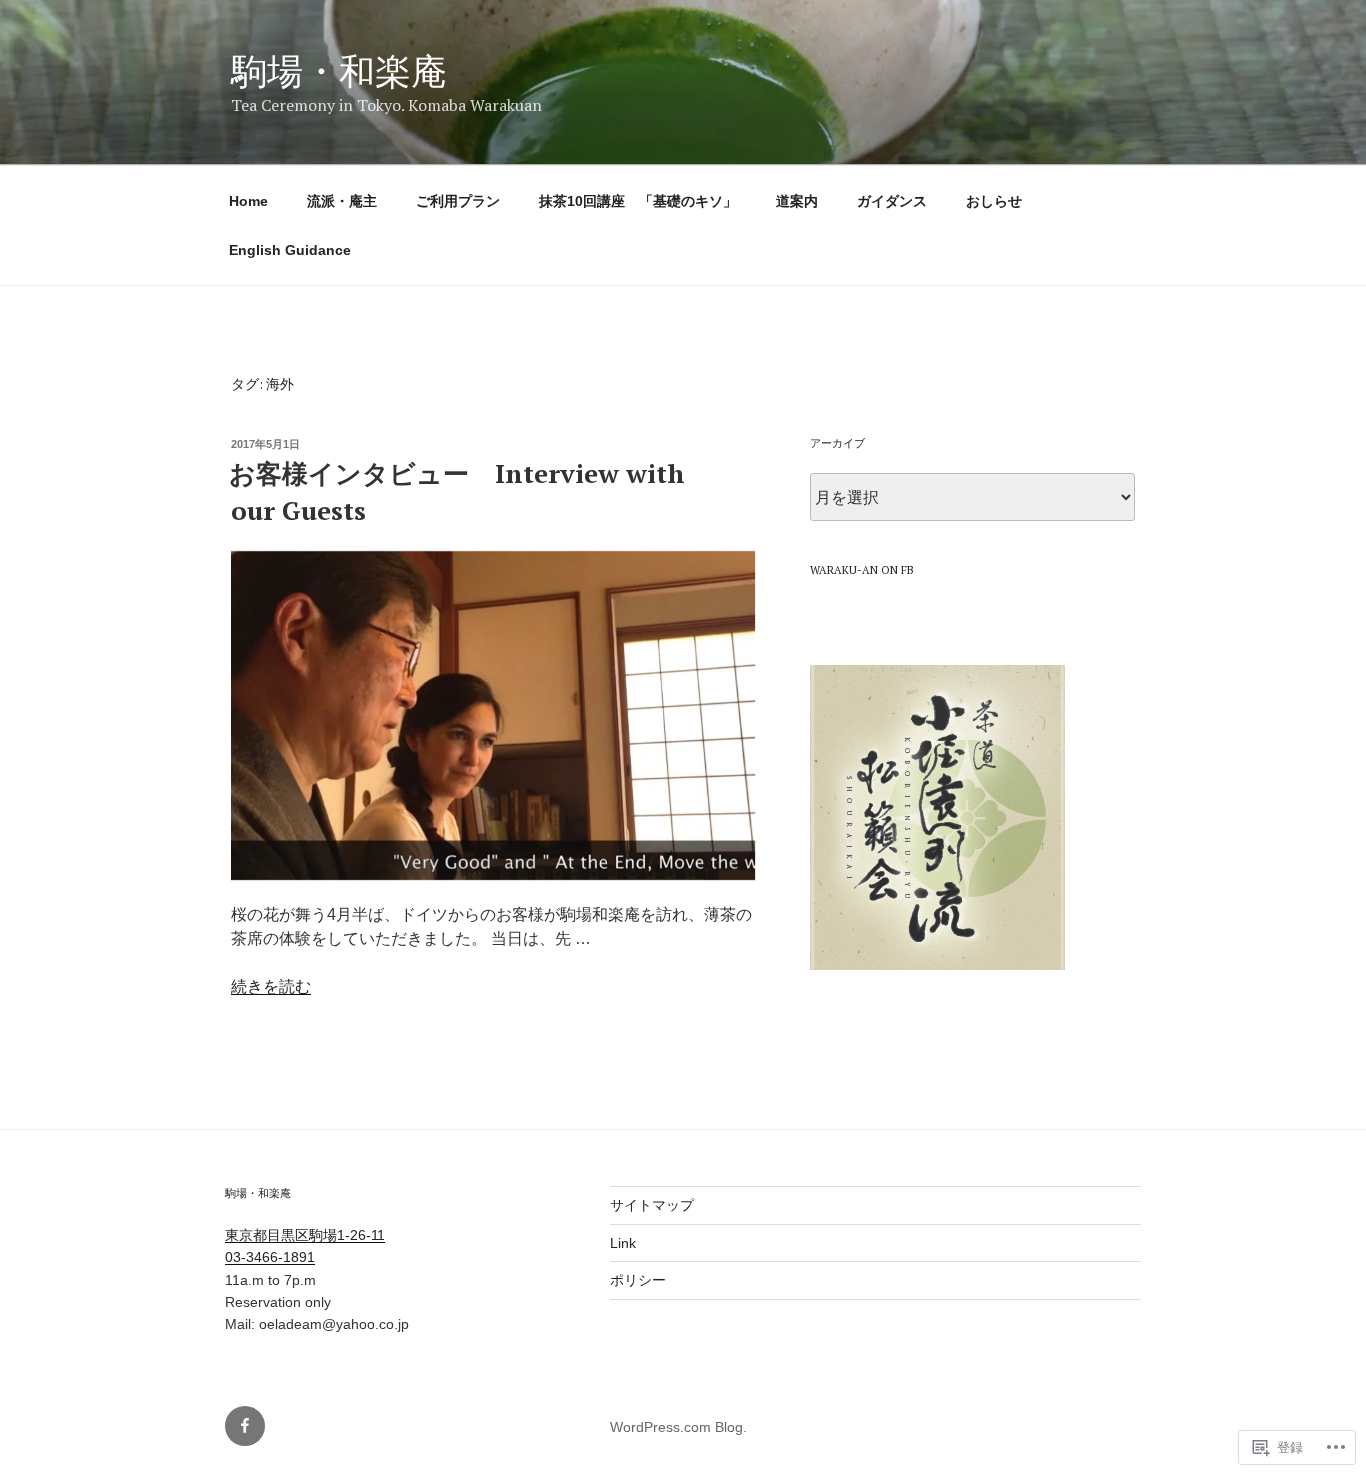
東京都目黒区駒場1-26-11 (305, 1235)
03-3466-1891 (270, 1257)
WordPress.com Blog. (678, 1427)
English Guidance (290, 250)
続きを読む (271, 986)
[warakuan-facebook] (245, 1426)
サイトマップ (652, 1205)
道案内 (797, 201)
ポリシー (638, 1280)
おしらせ (994, 201)
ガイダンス (892, 201)
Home (248, 201)
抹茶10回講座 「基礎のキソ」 (638, 201)
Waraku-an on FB (862, 570)
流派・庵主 (342, 201)
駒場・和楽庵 (339, 70)
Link (623, 1243)
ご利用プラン (458, 201)
